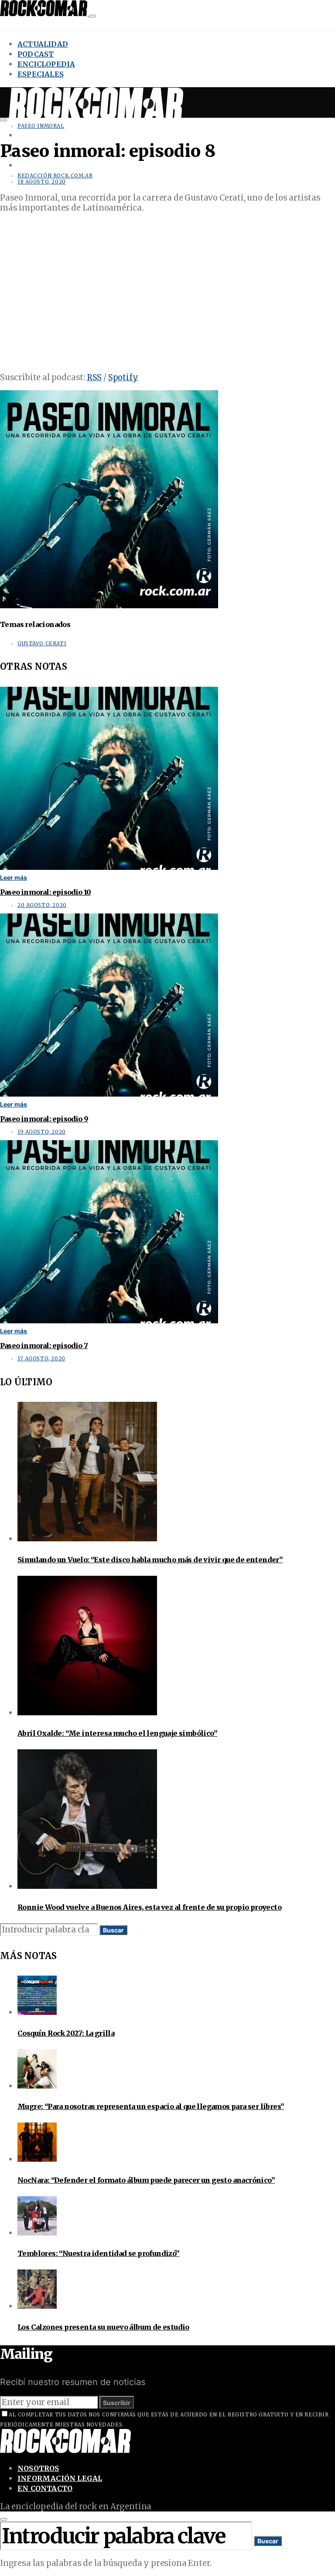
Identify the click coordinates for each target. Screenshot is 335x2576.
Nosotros (38, 2468)
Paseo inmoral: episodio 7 (44, 1346)
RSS (94, 377)
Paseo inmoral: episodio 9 (44, 1119)
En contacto (45, 2488)
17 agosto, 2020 (41, 1359)
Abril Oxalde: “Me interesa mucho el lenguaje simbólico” (117, 1733)
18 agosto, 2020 (42, 182)
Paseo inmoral (41, 126)
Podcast (36, 54)
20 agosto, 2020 (42, 905)
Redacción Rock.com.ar (55, 176)
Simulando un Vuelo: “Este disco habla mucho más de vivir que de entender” (150, 1560)
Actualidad (43, 44)
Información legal (60, 2478)
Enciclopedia (46, 64)
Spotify (123, 377)
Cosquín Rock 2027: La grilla (66, 2033)
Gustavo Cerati (42, 644)
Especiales (41, 74)
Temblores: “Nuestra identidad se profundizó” (99, 2253)
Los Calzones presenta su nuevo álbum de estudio (103, 2327)
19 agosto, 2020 (42, 1132)
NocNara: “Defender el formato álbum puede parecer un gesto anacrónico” (146, 2180)
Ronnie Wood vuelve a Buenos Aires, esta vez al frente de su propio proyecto (149, 1907)
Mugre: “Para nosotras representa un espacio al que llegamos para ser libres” (151, 2106)
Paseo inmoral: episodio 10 (45, 892)
